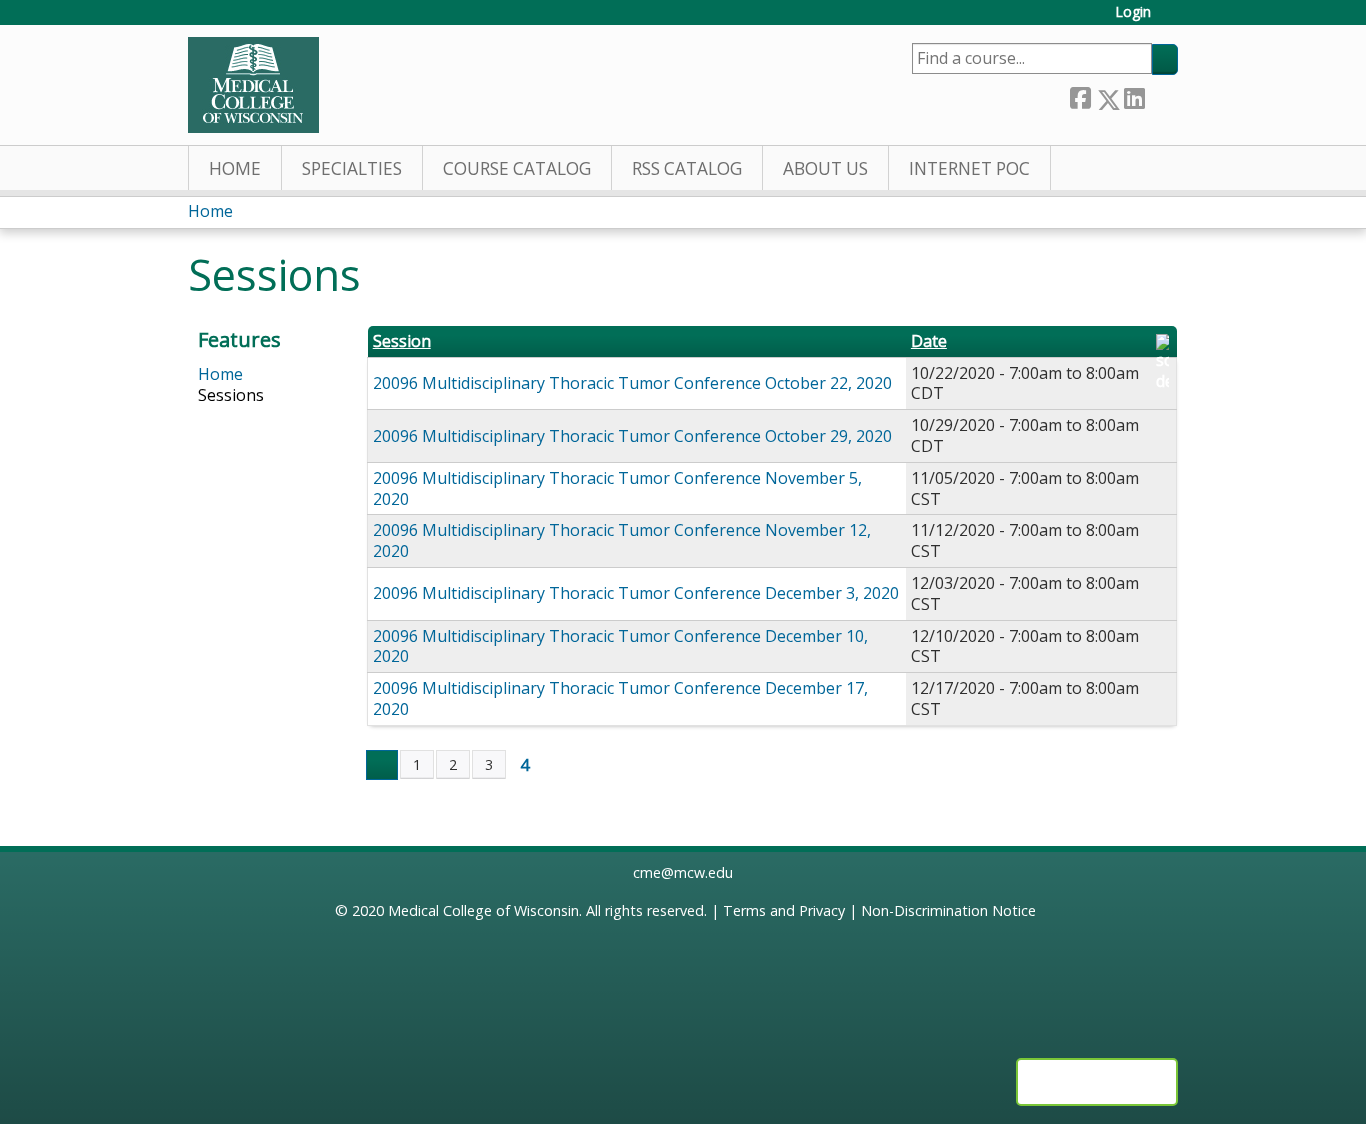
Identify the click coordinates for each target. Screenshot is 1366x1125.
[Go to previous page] (382, 765)
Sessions (231, 395)
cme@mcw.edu (683, 872)
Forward (1161, 95)
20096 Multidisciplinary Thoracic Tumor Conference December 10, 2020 (620, 646)
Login (1133, 12)
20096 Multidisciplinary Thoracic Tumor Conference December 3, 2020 (636, 593)
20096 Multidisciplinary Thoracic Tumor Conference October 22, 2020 (632, 383)
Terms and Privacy (784, 910)
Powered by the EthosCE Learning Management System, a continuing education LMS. (1097, 1082)
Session (402, 341)
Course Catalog (517, 168)
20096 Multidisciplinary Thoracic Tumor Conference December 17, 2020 (620, 698)
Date (929, 341)
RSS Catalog (687, 168)
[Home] (253, 85)
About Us (825, 168)
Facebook (1080, 95)
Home (235, 168)
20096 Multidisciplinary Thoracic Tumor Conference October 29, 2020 (632, 436)
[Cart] (1172, 19)
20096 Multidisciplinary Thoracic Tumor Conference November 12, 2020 (622, 540)
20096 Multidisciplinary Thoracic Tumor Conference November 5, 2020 (617, 488)
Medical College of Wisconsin (483, 910)
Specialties (352, 168)
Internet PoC (969, 168)
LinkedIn (1134, 95)
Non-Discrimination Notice (948, 910)
